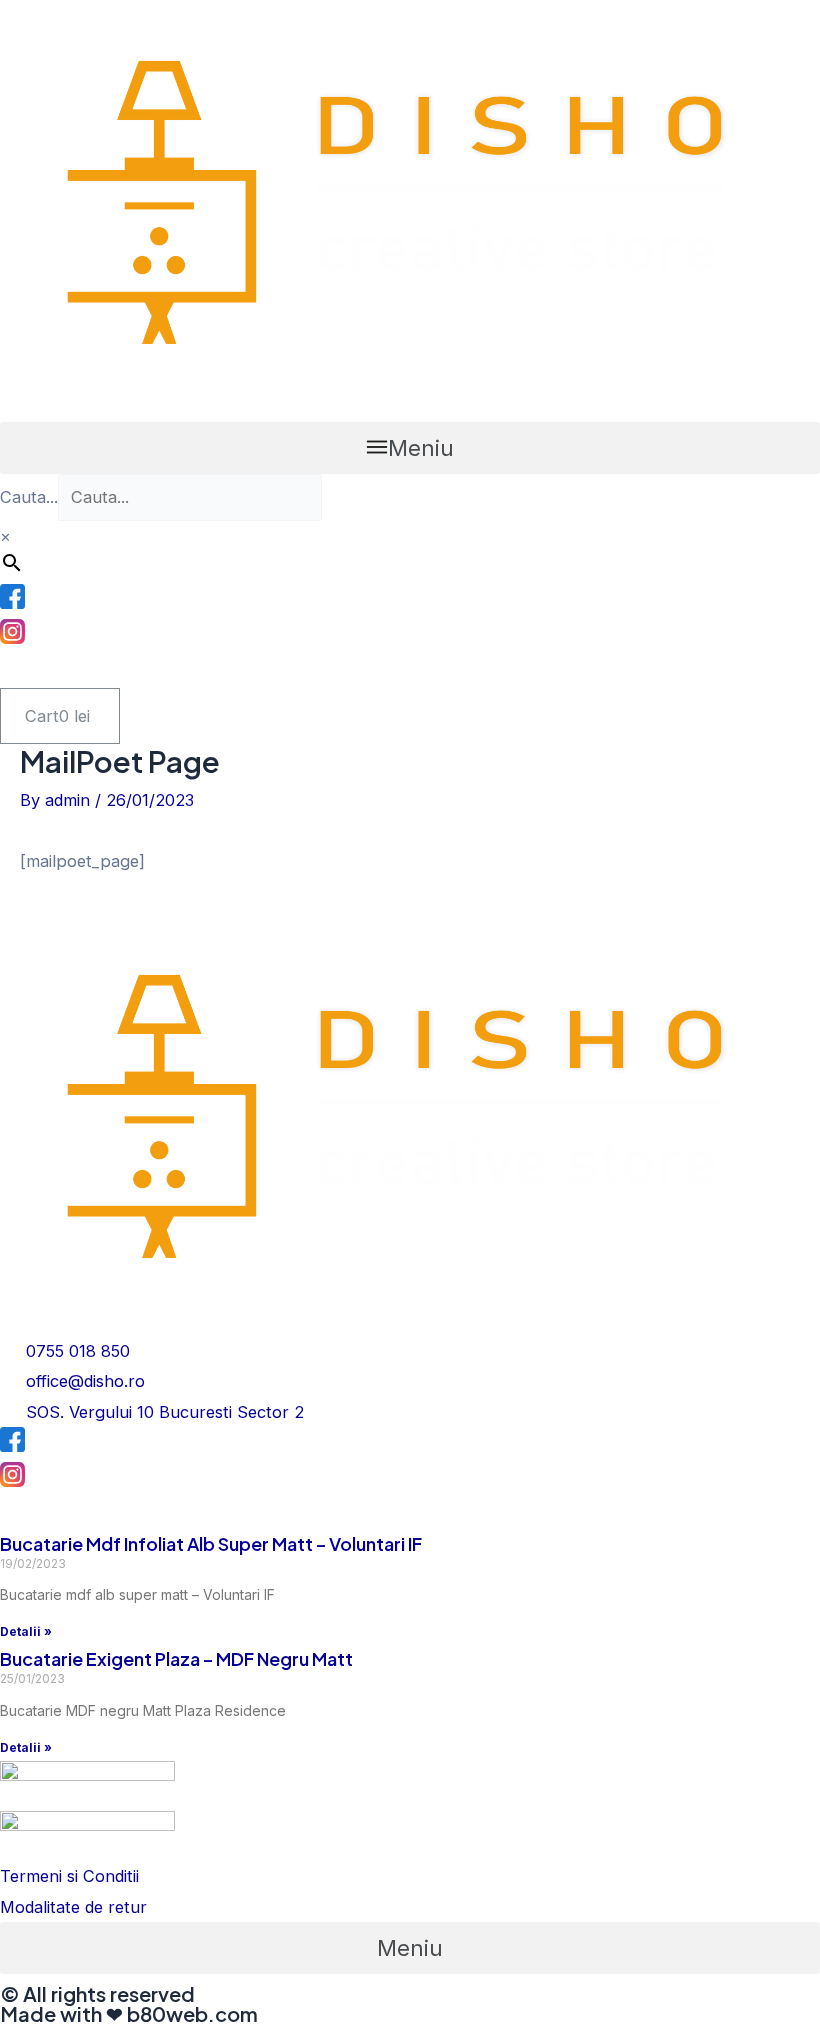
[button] (410, 448)
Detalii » (26, 1631)
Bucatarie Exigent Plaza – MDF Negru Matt (176, 1658)
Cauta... (29, 497)
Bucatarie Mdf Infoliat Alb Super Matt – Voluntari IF (211, 1543)
